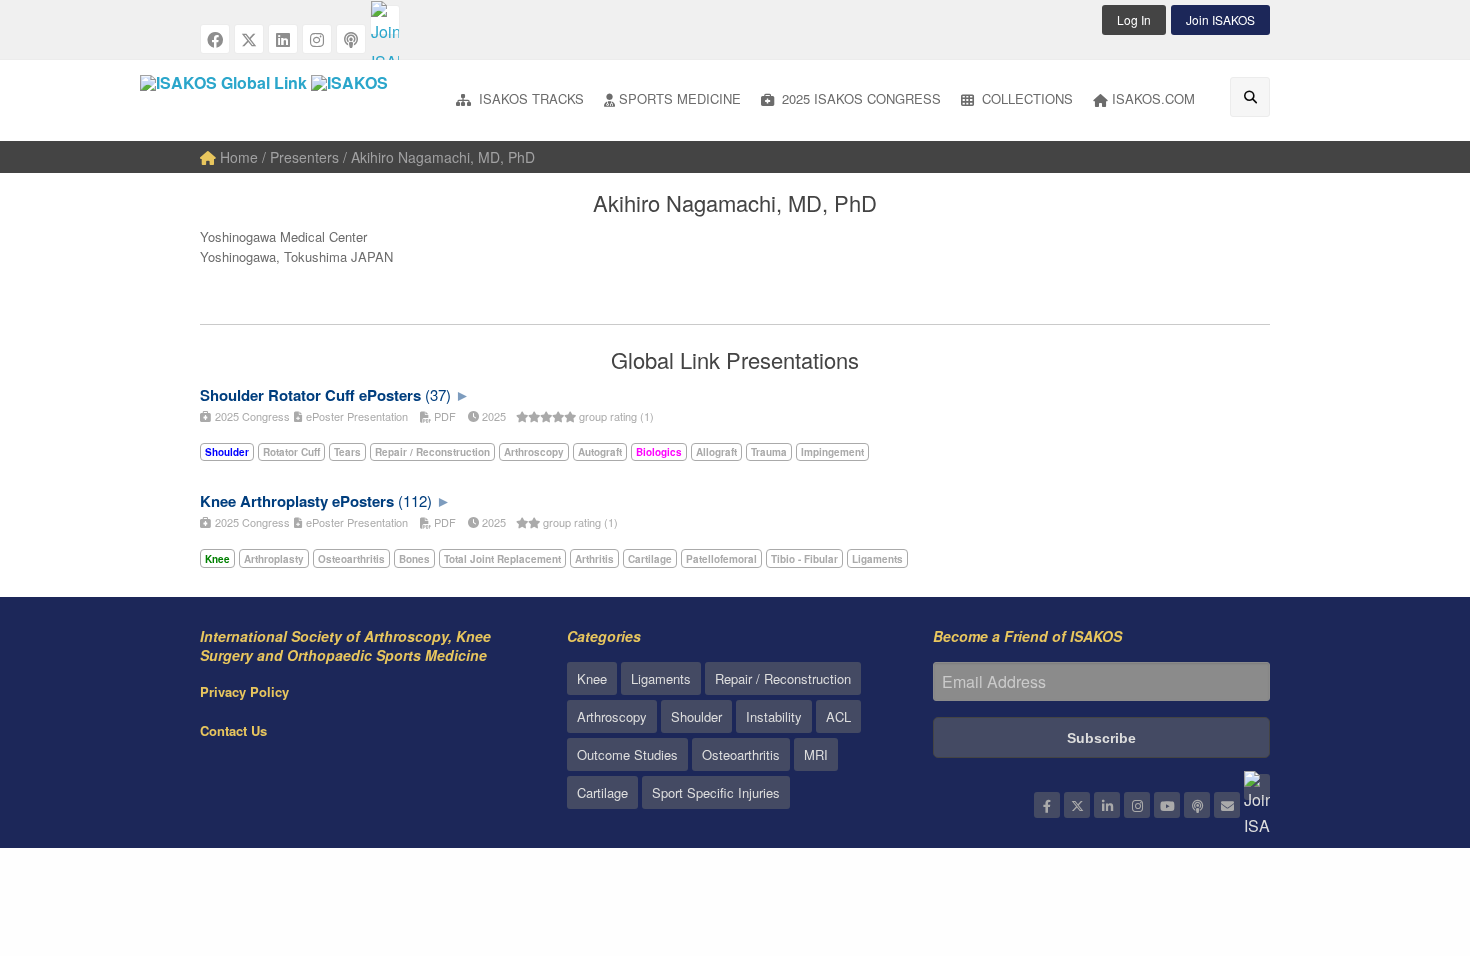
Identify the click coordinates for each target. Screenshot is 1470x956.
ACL (838, 716)
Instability (774, 716)
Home (237, 157)
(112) (415, 500)
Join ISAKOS (1220, 19)
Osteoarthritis (741, 754)
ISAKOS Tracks (529, 98)
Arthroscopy (612, 716)
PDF (443, 416)
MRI (816, 754)
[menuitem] (520, 100)
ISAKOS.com (1153, 98)
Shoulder (696, 716)
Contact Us (233, 730)
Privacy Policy (244, 691)
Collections (1025, 98)
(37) (438, 394)
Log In (1134, 19)
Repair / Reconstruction (783, 678)
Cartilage (602, 792)
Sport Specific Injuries (716, 792)
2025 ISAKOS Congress (859, 98)
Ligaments (661, 678)
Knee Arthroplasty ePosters (297, 501)
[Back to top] (1405, 831)
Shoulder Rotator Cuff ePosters (310, 395)
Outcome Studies (627, 754)
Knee (592, 678)
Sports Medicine (680, 98)
